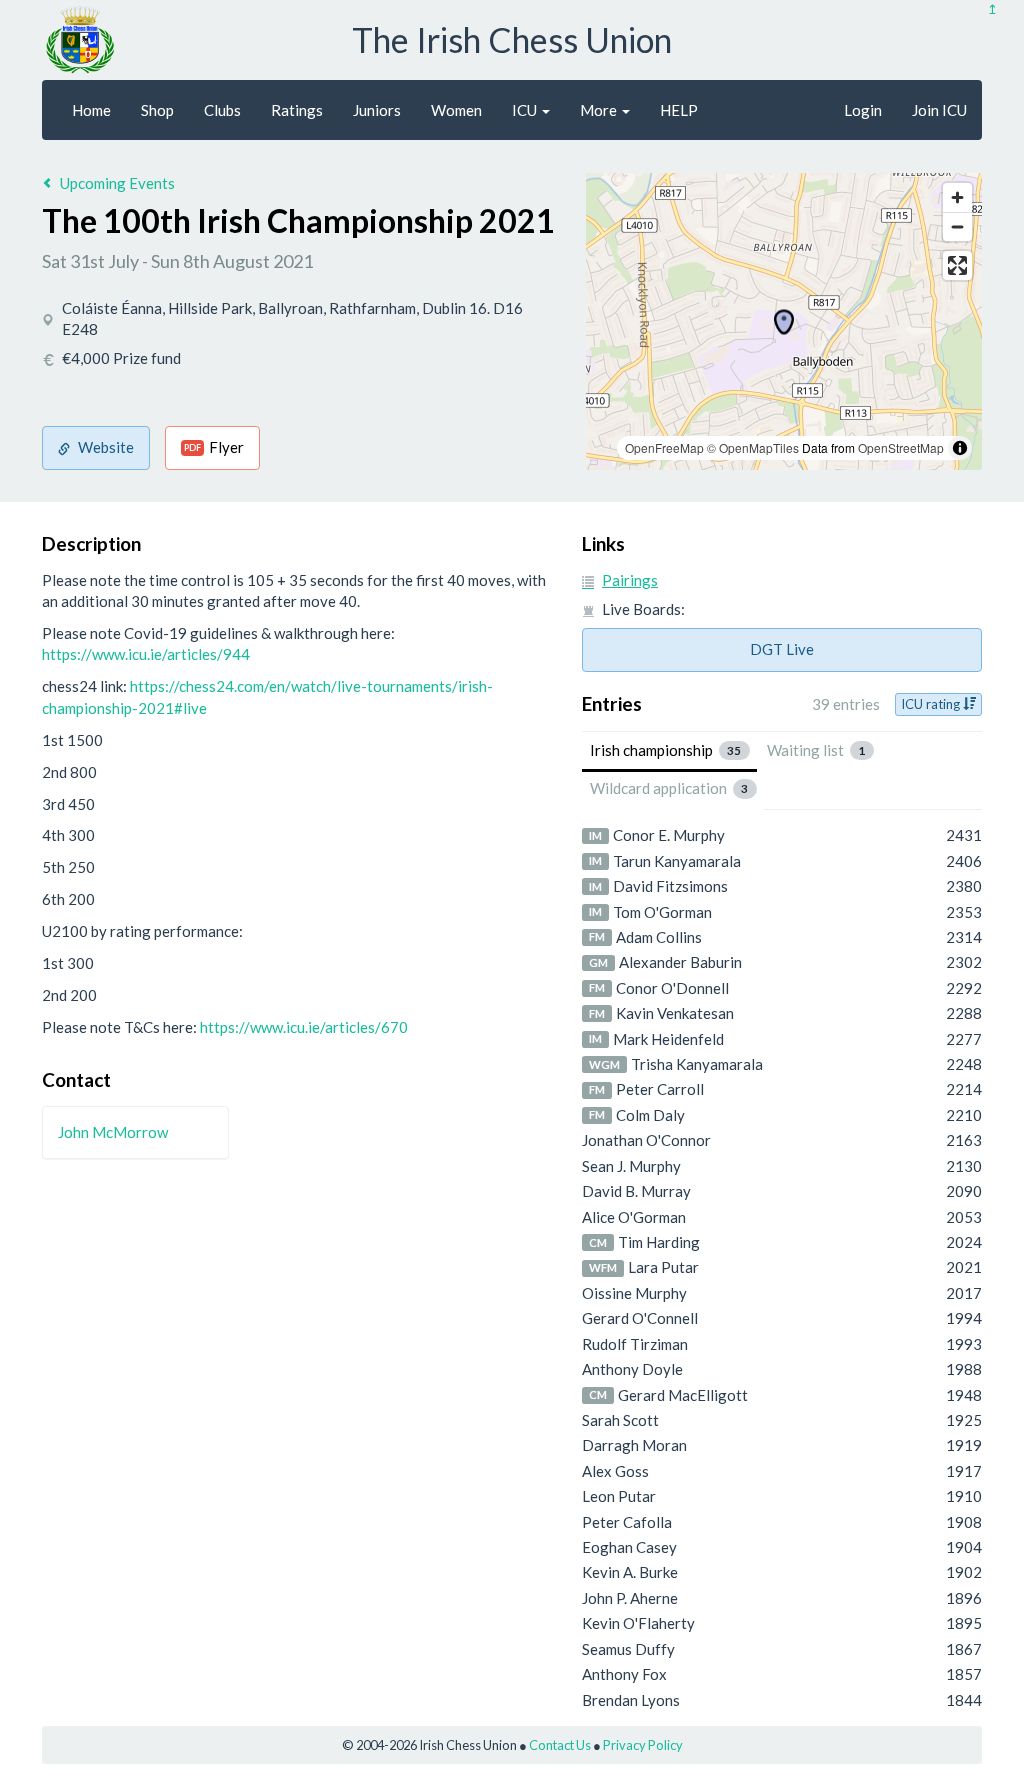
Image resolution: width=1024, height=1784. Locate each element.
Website (106, 447)
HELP (679, 110)
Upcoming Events (117, 183)
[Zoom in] (957, 197)
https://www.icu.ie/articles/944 (146, 654)
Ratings (297, 110)
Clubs (222, 110)
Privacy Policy (643, 1745)
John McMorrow (113, 1132)
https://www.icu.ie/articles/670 (304, 1027)
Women (456, 110)
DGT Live (782, 649)
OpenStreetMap (901, 447)
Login (863, 110)
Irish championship (666, 750)
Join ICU (939, 110)
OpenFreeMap (664, 447)
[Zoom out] (957, 226)
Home (91, 110)
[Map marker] (784, 322)
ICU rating (932, 704)
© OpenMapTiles (753, 447)
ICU (526, 110)
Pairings (630, 580)
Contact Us (560, 1745)
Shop (157, 110)
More (600, 110)
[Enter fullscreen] (957, 265)
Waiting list (816, 750)
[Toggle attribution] (960, 448)
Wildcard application (669, 788)
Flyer (214, 447)
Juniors (377, 110)
